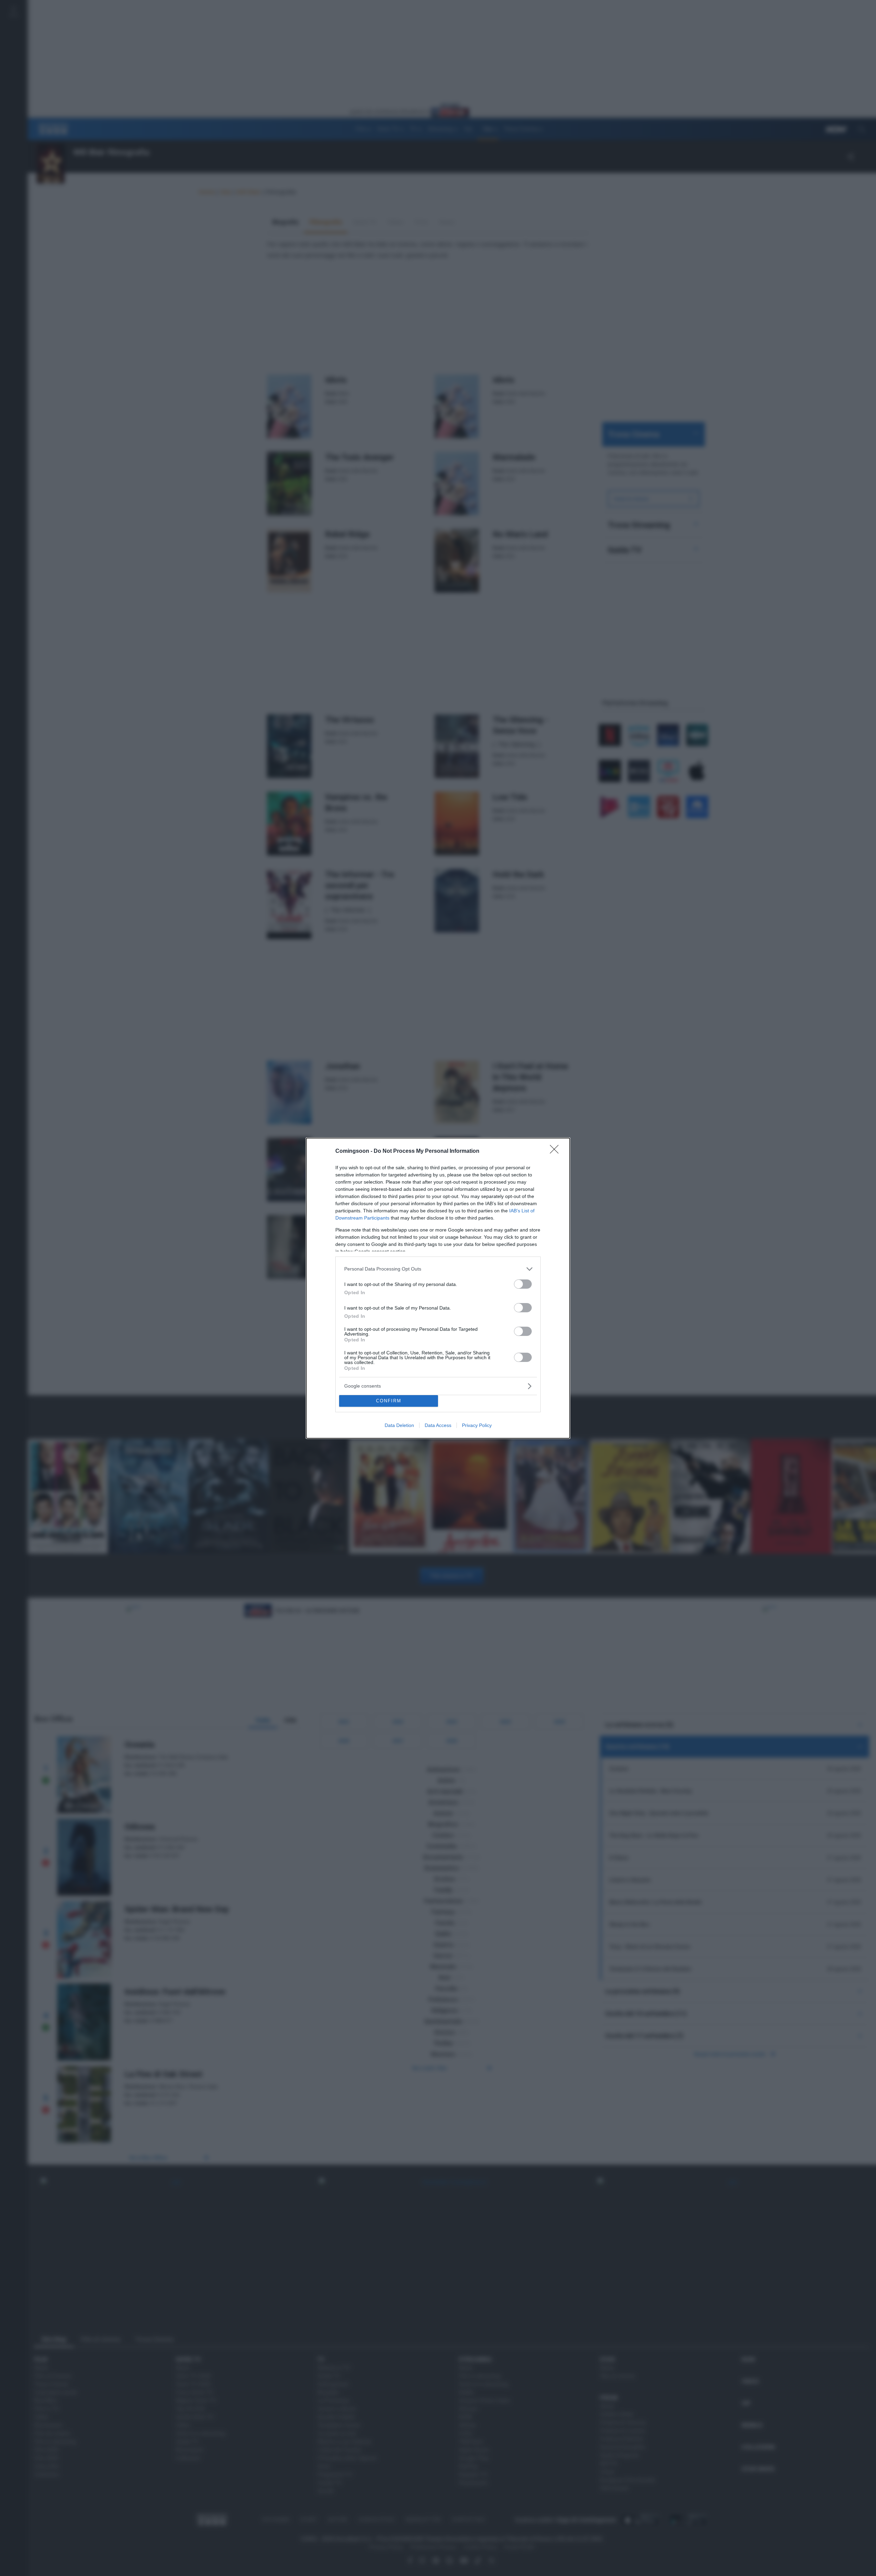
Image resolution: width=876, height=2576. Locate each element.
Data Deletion (399, 1425)
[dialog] (438, 1288)
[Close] (556, 1151)
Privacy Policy (477, 1425)
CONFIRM (389, 1401)
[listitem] (438, 1269)
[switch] (523, 1284)
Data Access (438, 1425)
